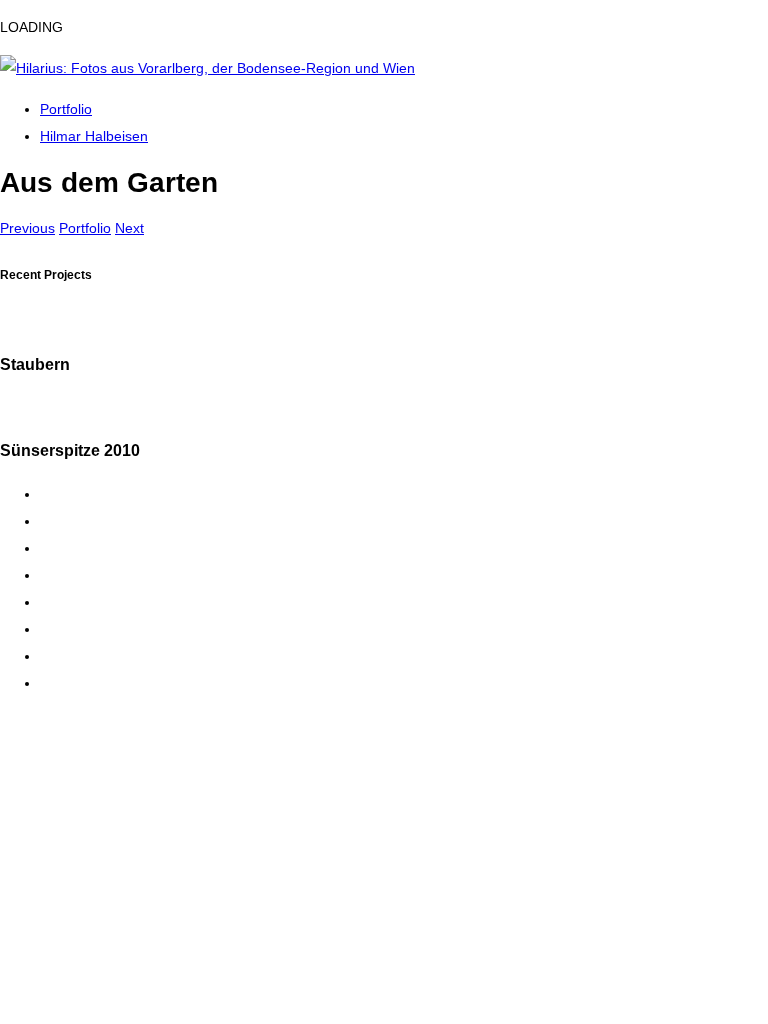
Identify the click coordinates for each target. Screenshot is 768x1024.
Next (129, 228)
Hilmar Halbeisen (94, 136)
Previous (27, 228)
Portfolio (66, 109)
